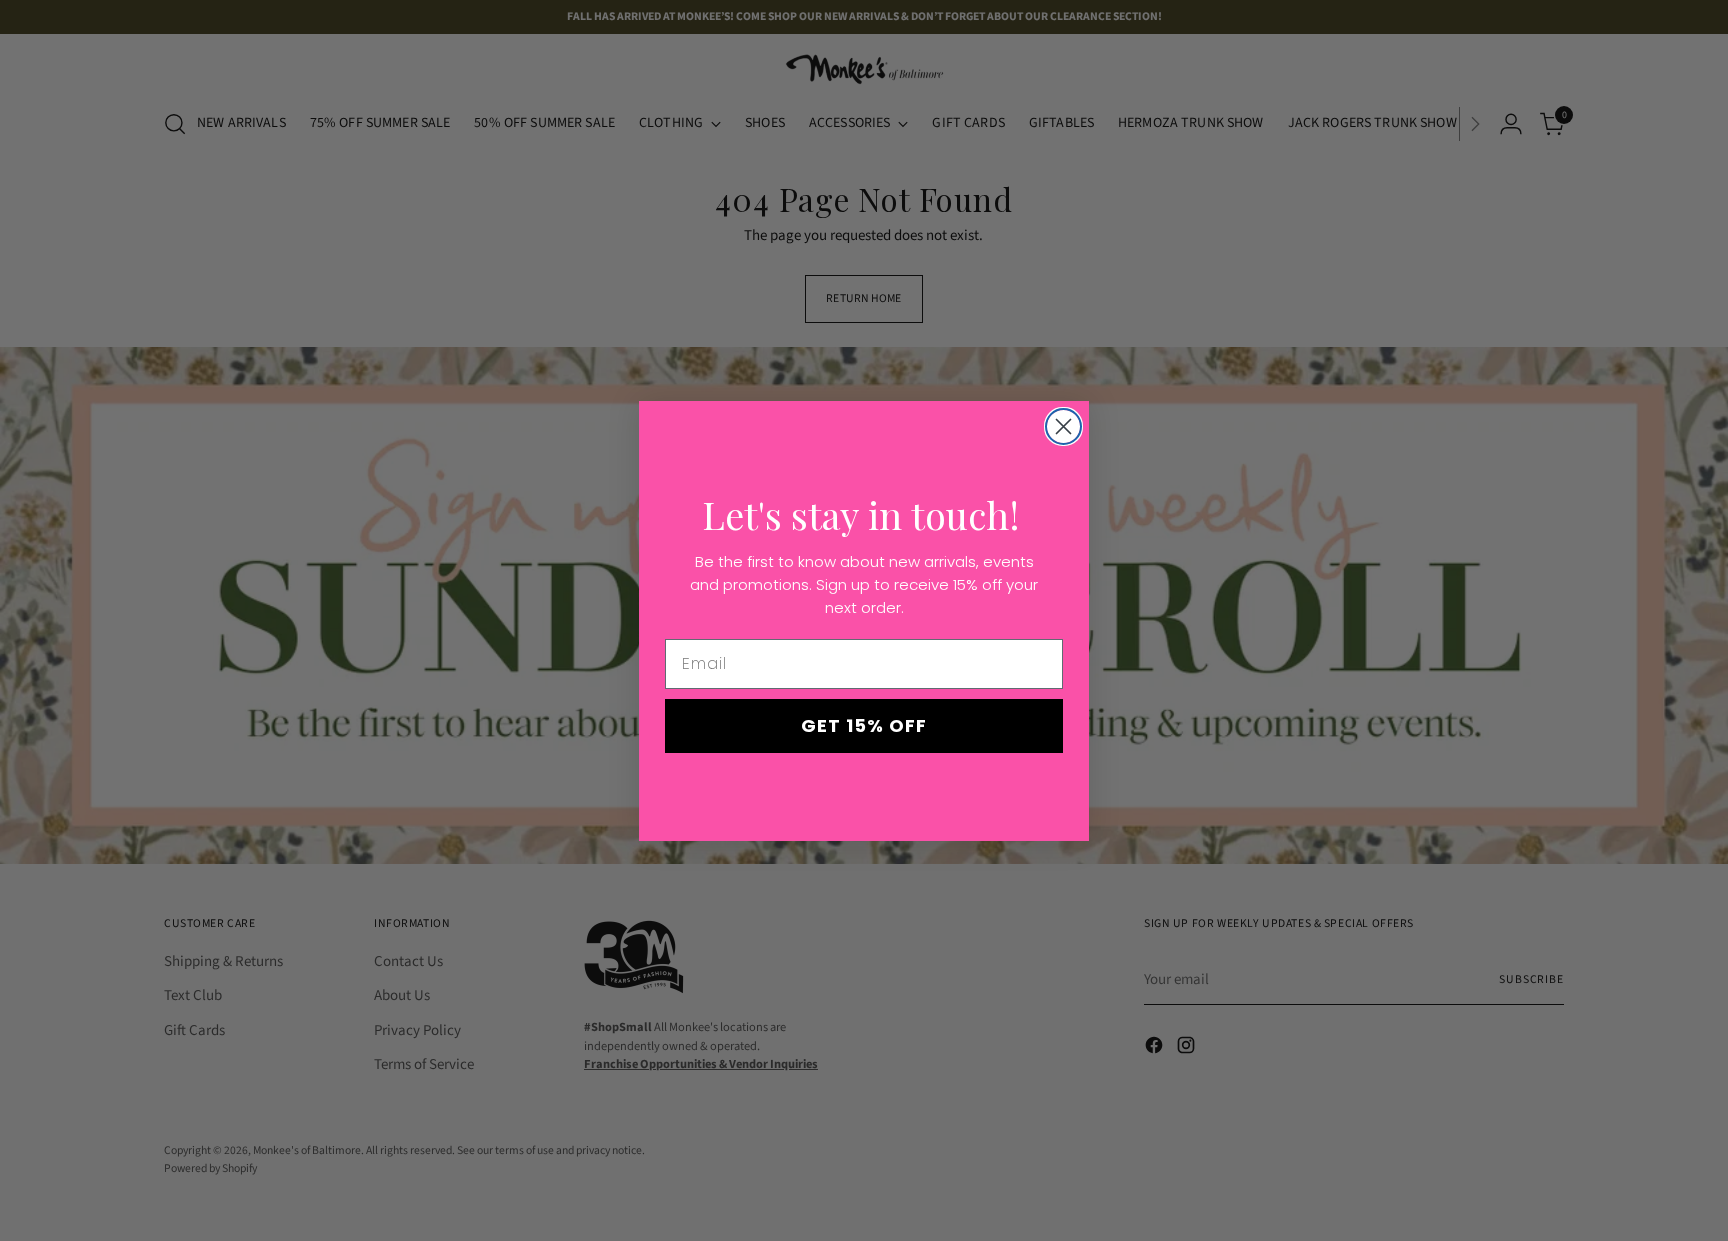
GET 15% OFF (864, 725)
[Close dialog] (1063, 426)
